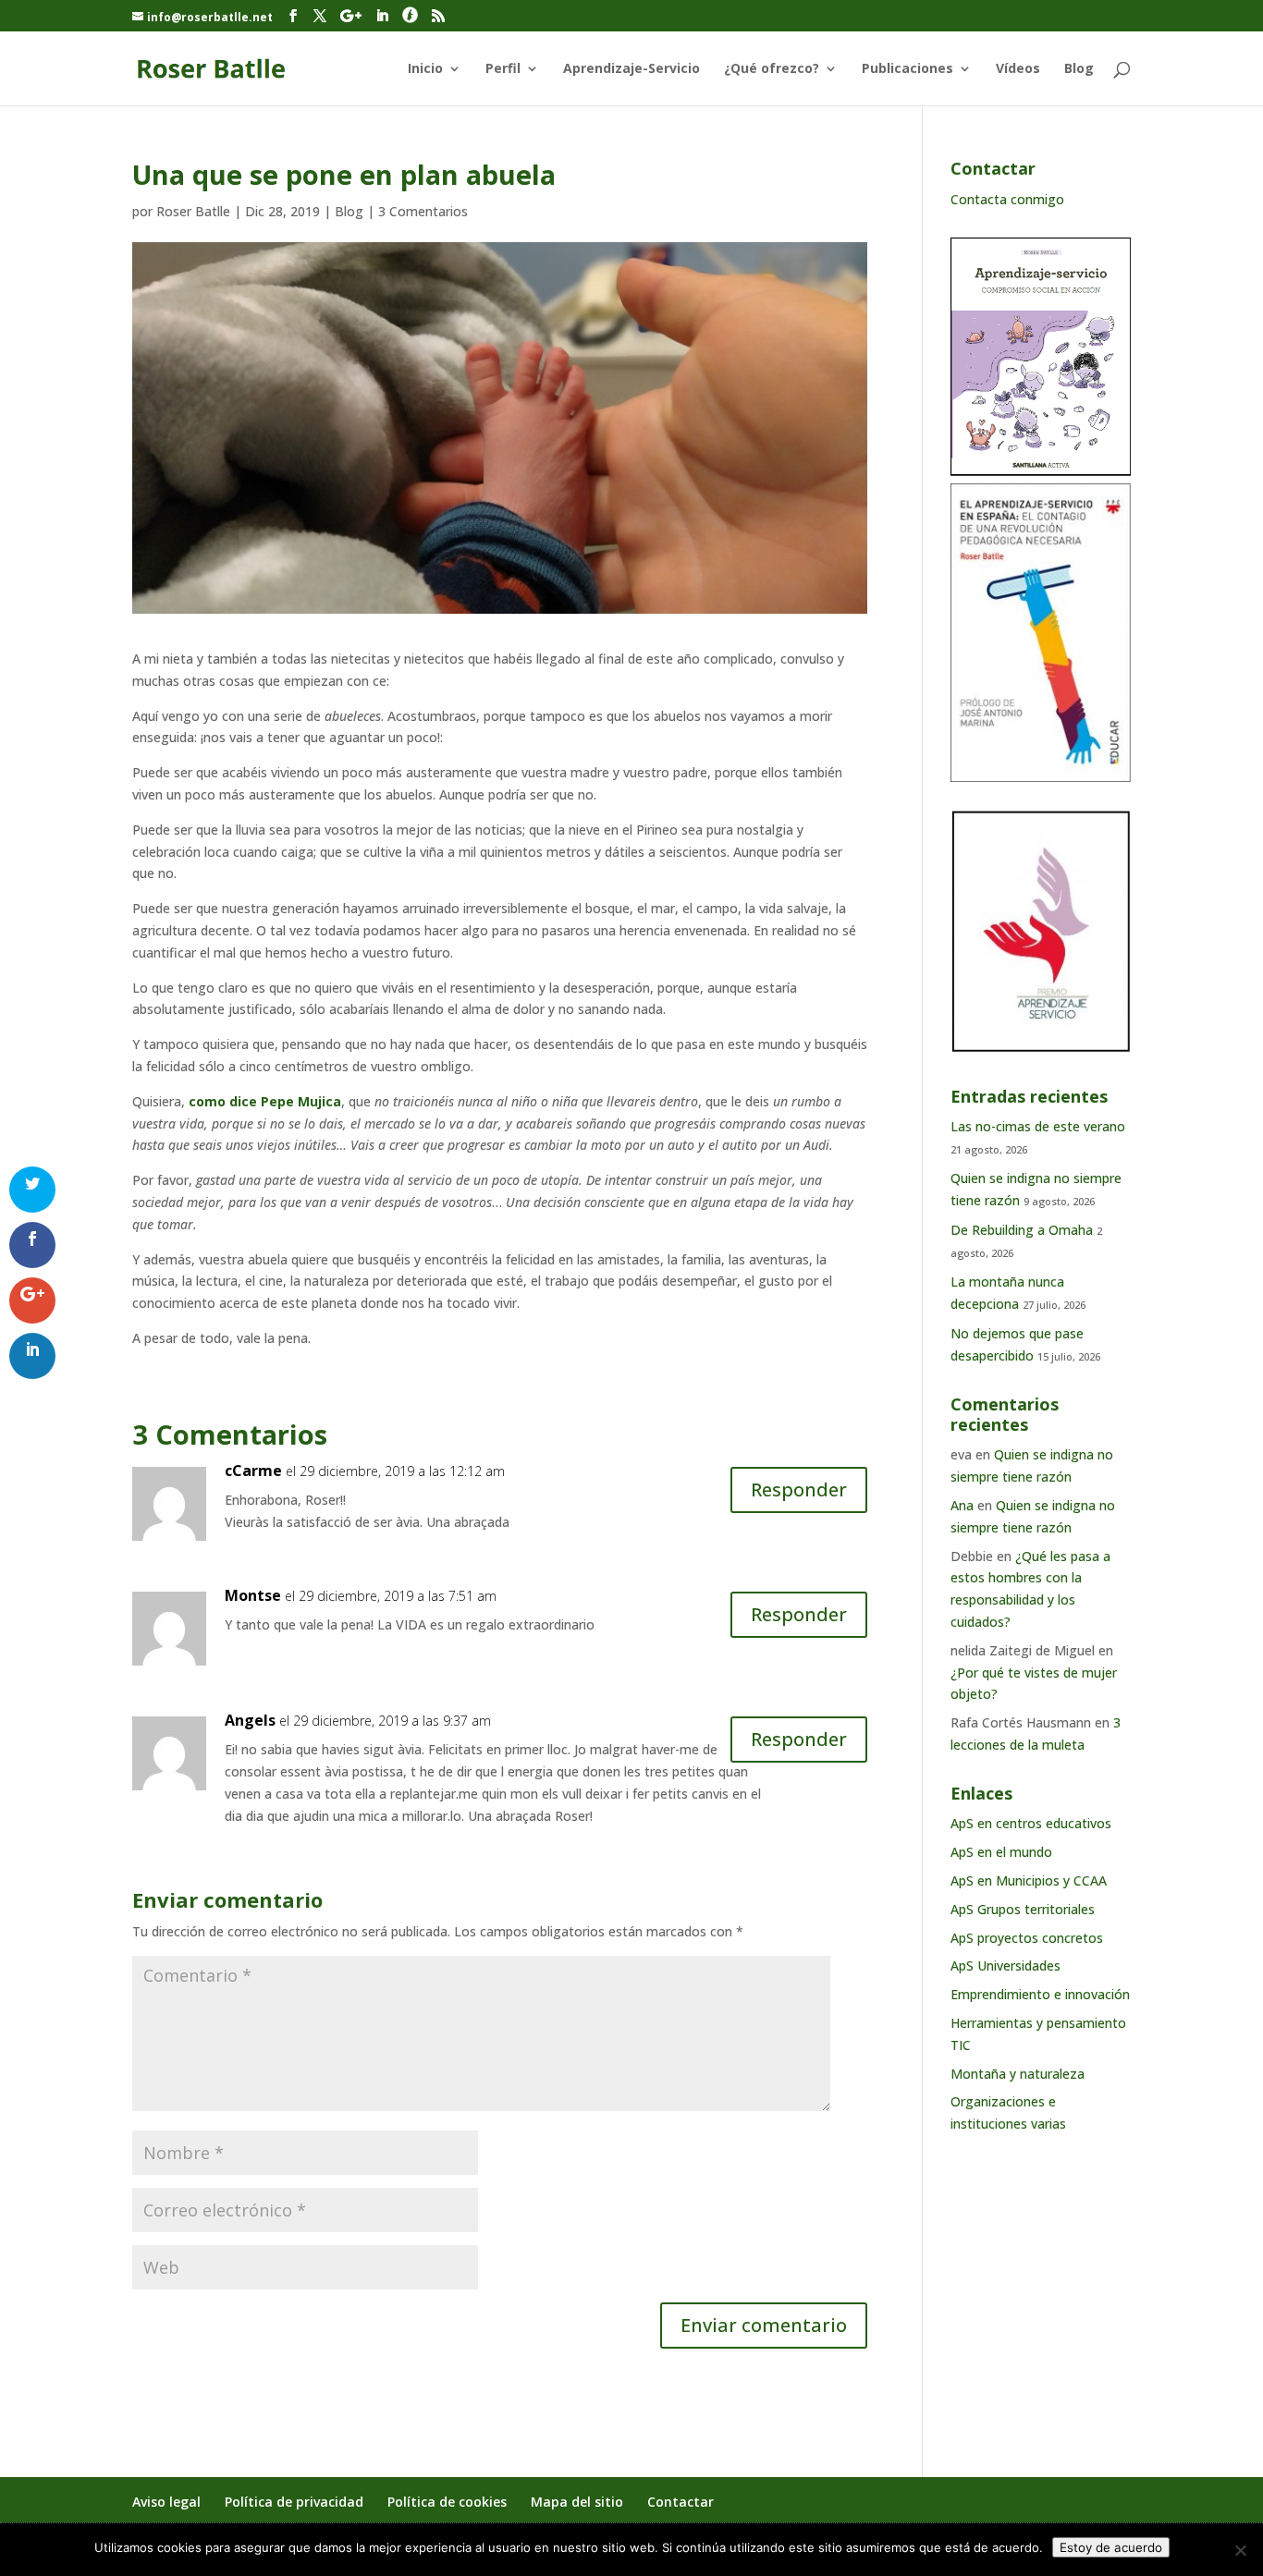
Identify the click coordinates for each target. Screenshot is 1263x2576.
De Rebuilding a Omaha (1022, 1230)
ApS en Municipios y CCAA (1029, 1880)
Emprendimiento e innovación (1040, 1994)
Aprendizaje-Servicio (631, 69)
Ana (962, 1505)
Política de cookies (447, 2502)
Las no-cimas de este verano (1038, 1126)
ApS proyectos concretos (1027, 1938)
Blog (1079, 69)
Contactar (681, 2502)
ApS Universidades (1005, 1966)
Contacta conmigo (1007, 199)
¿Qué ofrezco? (772, 69)
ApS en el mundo (1001, 1852)
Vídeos (1018, 69)
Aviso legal (166, 2502)
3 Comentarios (423, 211)
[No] (1240, 2550)
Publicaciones (907, 69)
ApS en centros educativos (1031, 1823)
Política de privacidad (294, 2502)
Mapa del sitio (577, 2502)
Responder (799, 1489)
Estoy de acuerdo (1111, 2547)
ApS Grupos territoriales (1023, 1909)
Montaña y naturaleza (1018, 2074)
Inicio (425, 69)
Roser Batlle (193, 211)
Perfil (503, 69)
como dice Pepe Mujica (265, 1101)
